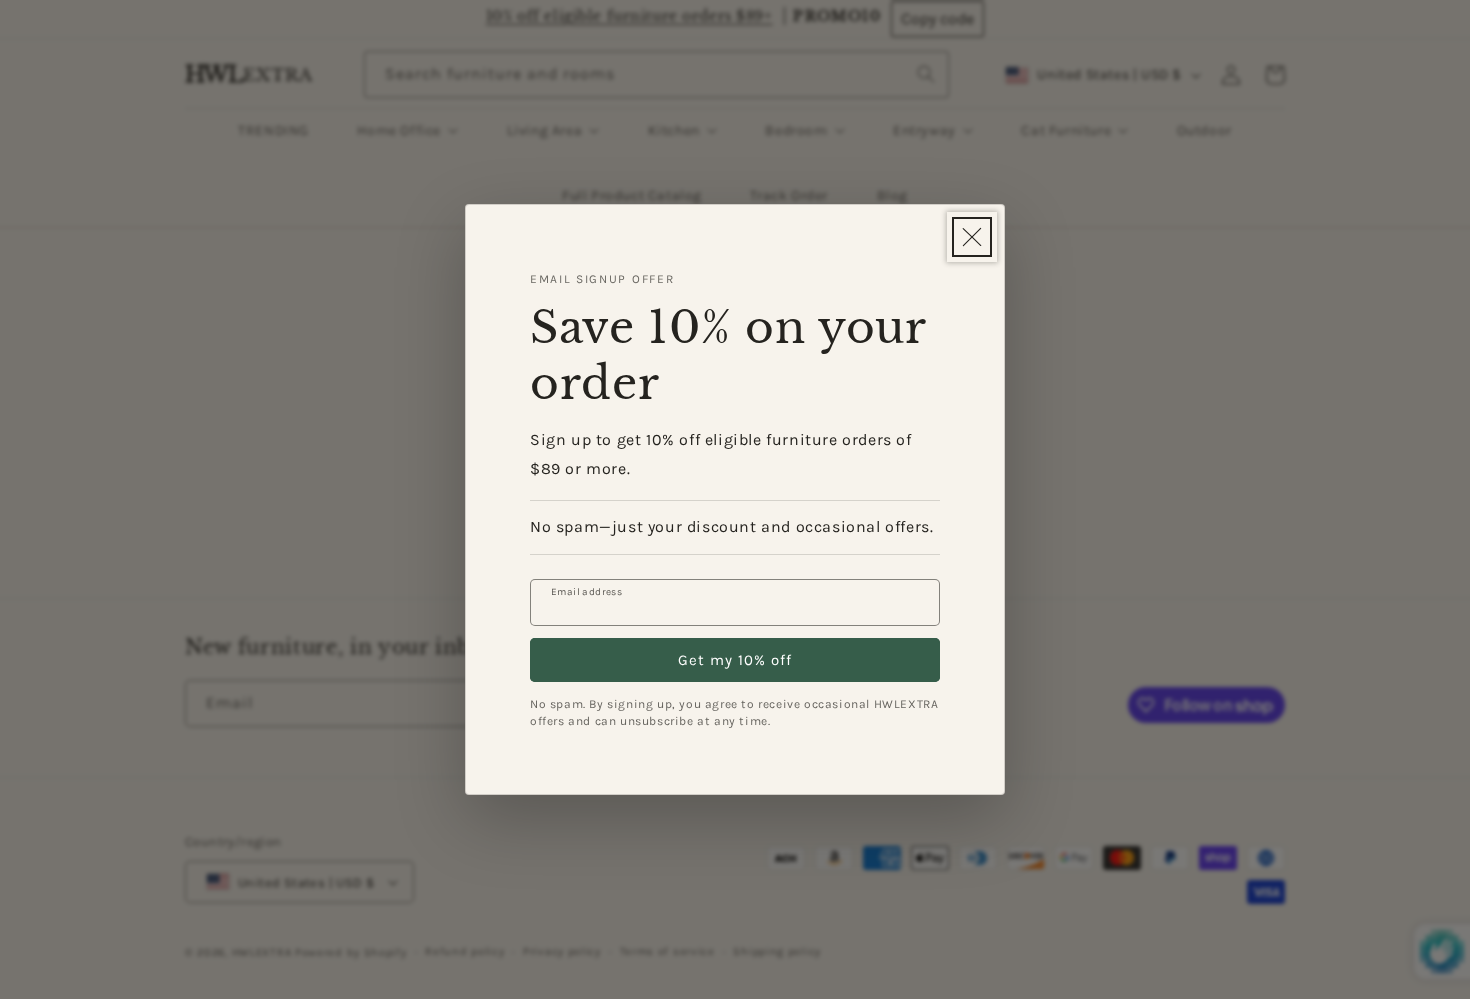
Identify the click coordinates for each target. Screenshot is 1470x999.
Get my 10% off (735, 660)
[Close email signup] (972, 237)
